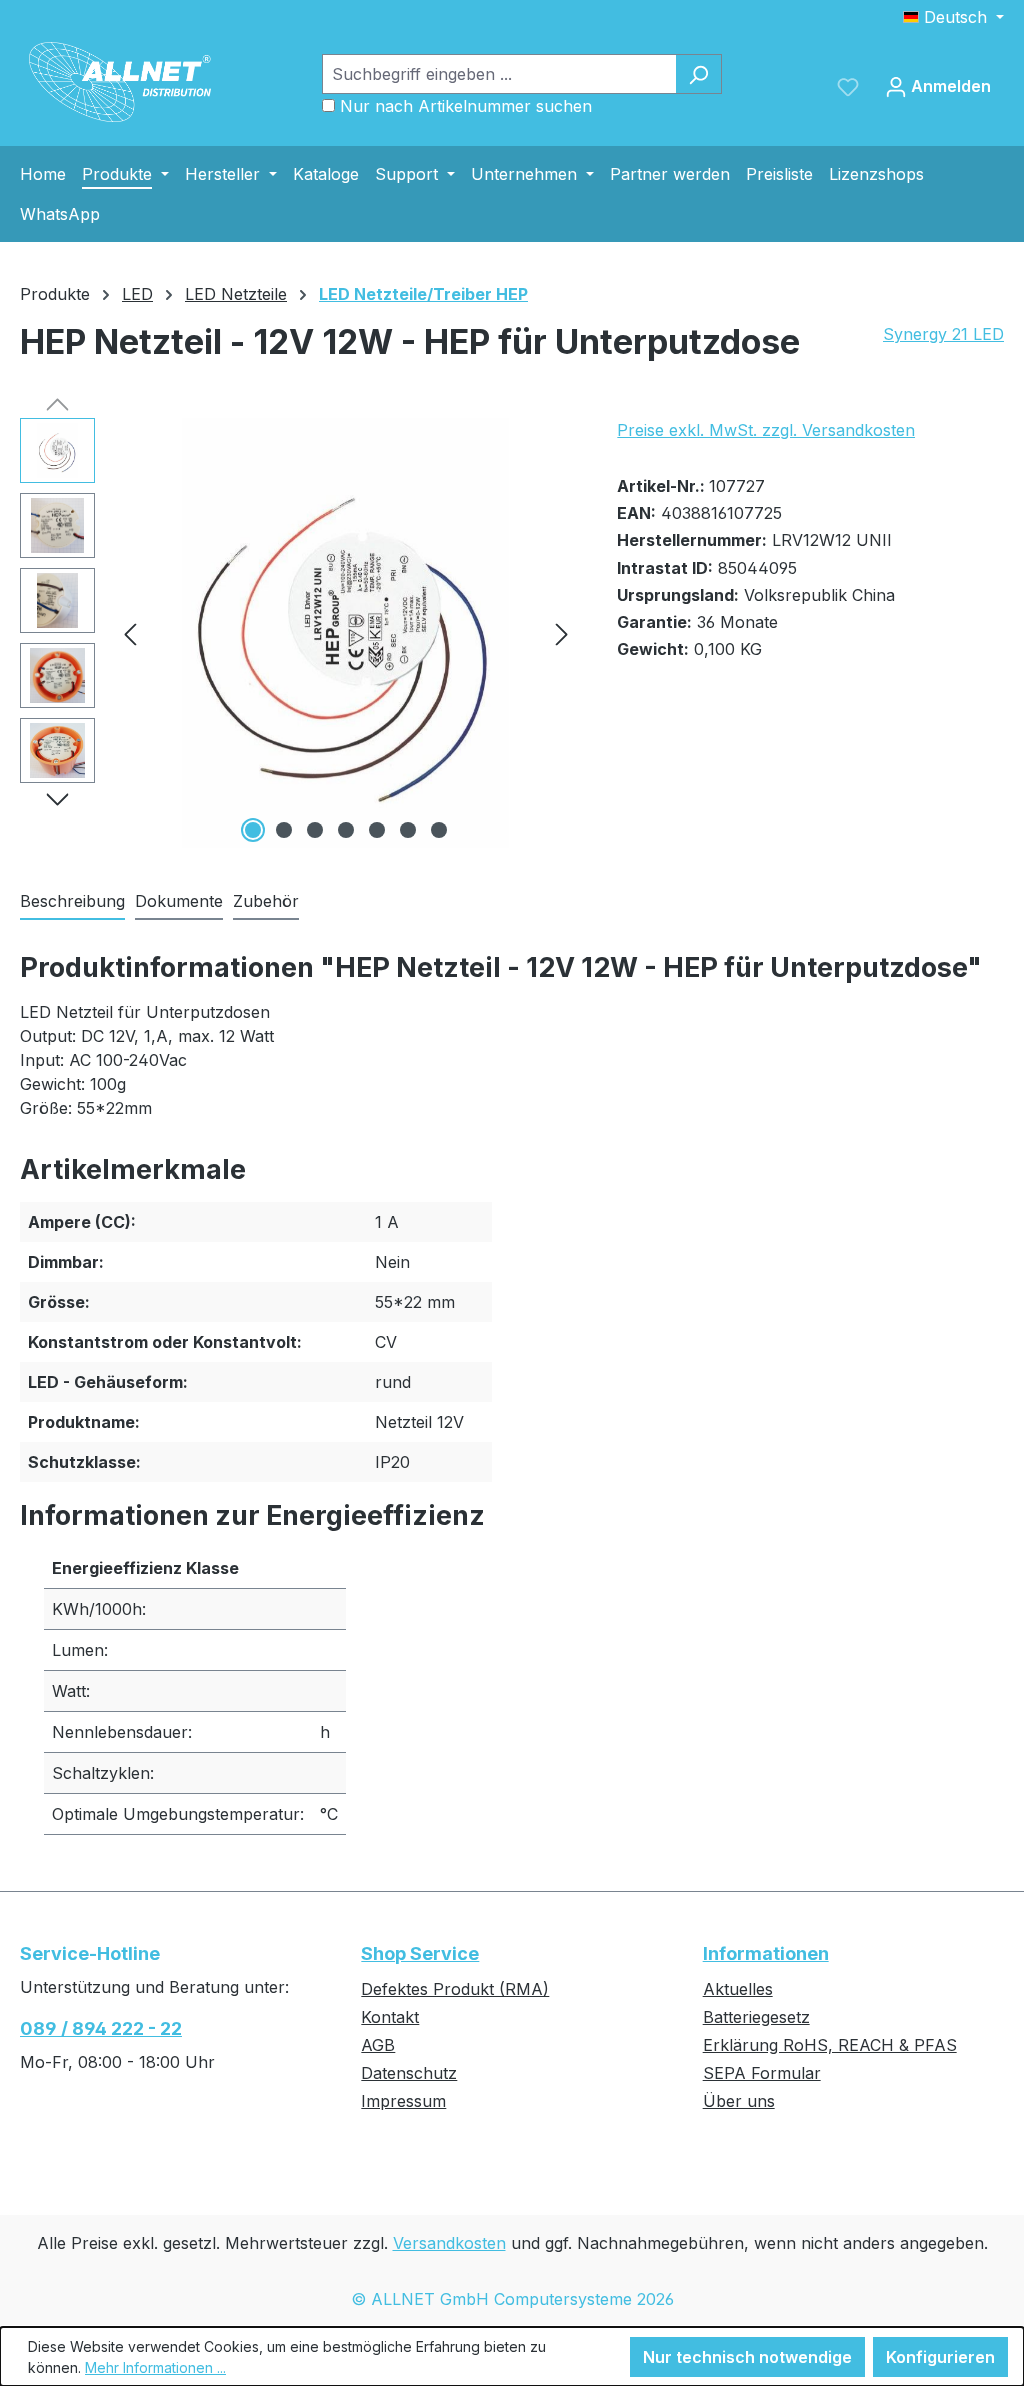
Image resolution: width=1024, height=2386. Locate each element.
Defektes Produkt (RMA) (455, 1989)
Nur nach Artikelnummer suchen (466, 106)
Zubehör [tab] (266, 901)
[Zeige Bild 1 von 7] (253, 830)
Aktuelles (738, 1989)
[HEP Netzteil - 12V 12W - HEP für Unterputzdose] (345, 633)
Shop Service (420, 1953)
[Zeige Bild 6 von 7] (408, 830)
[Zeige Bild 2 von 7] (284, 830)
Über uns (739, 2101)
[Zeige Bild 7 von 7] (439, 830)
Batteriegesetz (756, 2017)
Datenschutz (409, 2073)
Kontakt (390, 2017)
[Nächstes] (562, 633)
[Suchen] (698, 74)
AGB (378, 2045)
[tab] (72, 902)
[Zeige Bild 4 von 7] (346, 830)
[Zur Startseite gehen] (120, 82)
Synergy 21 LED (943, 334)
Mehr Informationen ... (155, 2367)
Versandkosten (449, 2243)
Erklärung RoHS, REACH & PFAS (830, 2045)
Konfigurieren (940, 2357)
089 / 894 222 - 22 (101, 2028)
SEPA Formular (762, 2073)
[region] (298, 633)
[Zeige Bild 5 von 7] (377, 830)
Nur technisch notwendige (747, 2357)
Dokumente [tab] (179, 901)
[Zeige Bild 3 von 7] (315, 830)
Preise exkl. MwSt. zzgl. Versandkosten (766, 430)
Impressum (403, 2101)
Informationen (766, 1953)
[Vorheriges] (130, 633)
